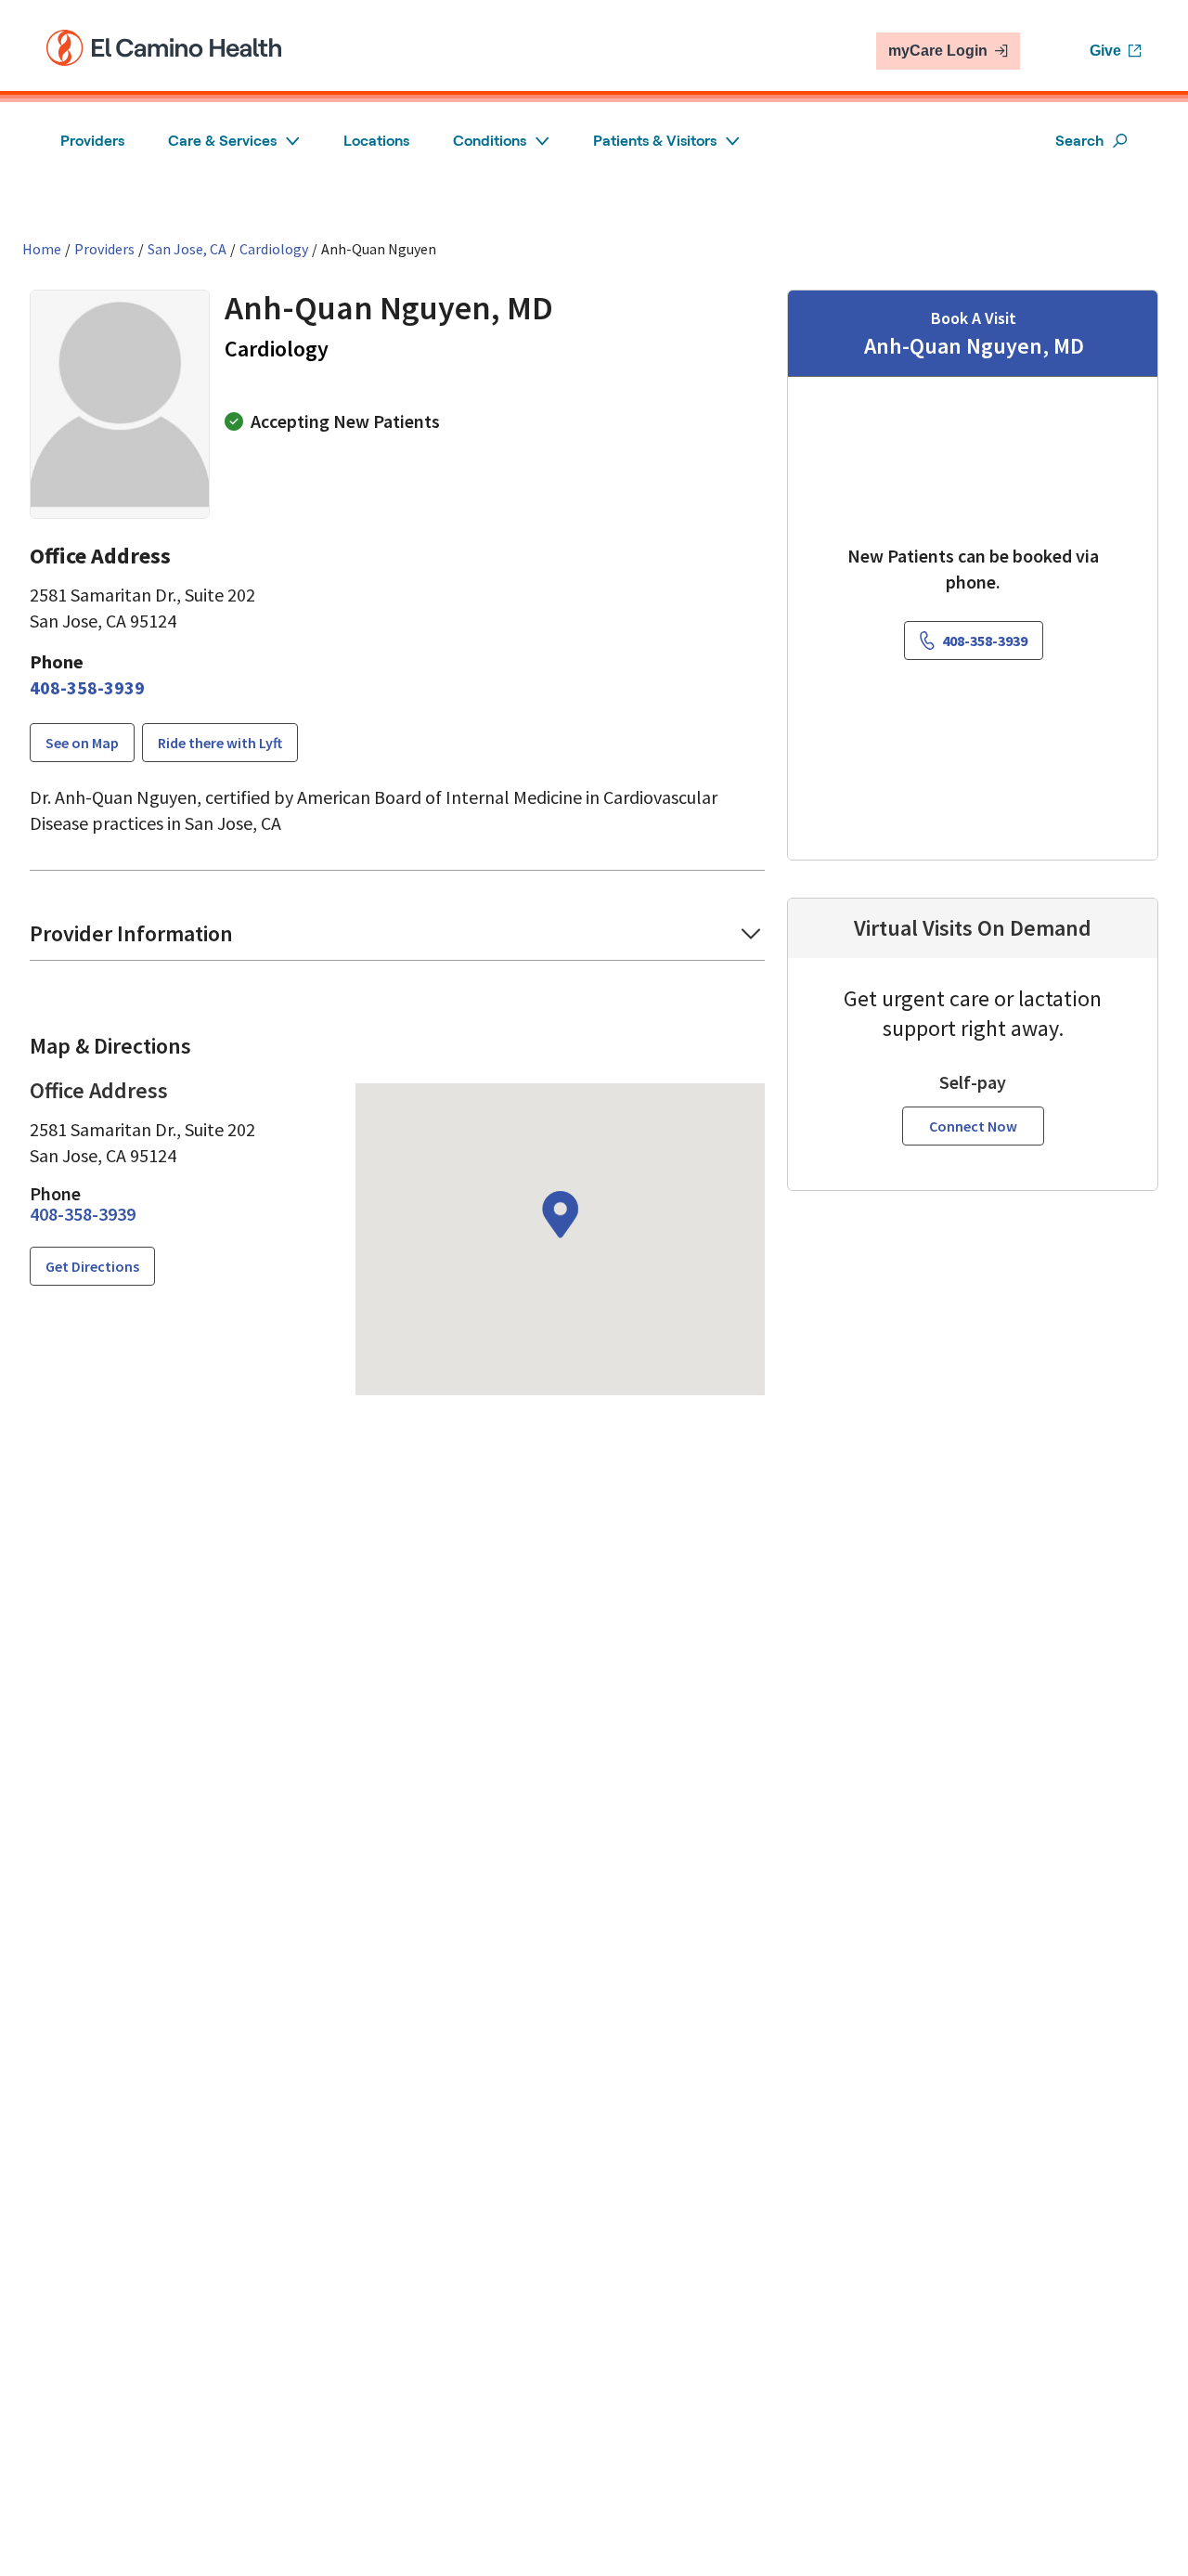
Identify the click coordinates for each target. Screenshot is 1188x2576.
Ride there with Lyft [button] (220, 743)
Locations (376, 141)
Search (1079, 141)
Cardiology (274, 249)
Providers (92, 141)
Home (42, 249)
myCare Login (938, 51)
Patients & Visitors (655, 141)
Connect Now (973, 1126)
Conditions (490, 141)
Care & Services (222, 141)
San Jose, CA (187, 249)
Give (1105, 51)
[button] (397, 940)
